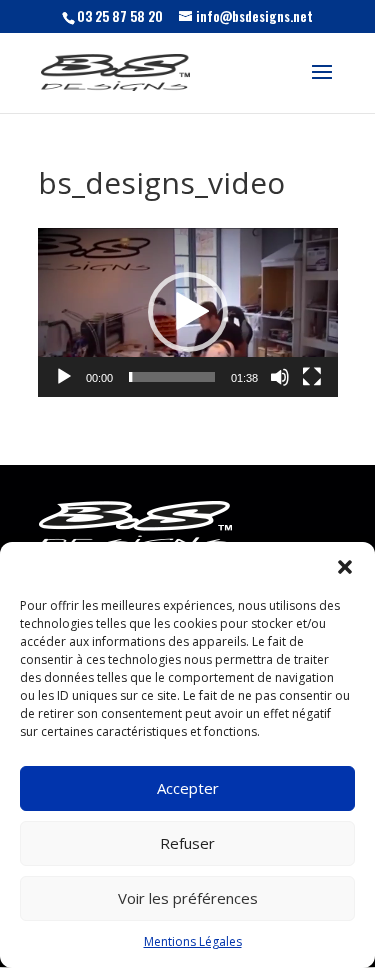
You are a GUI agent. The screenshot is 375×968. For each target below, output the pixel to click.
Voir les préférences (188, 898)
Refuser (187, 843)
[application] (188, 312)
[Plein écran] (312, 377)
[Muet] (280, 377)
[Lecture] (64, 377)
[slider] (172, 377)
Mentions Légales (193, 941)
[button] (345, 567)
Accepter (188, 788)
